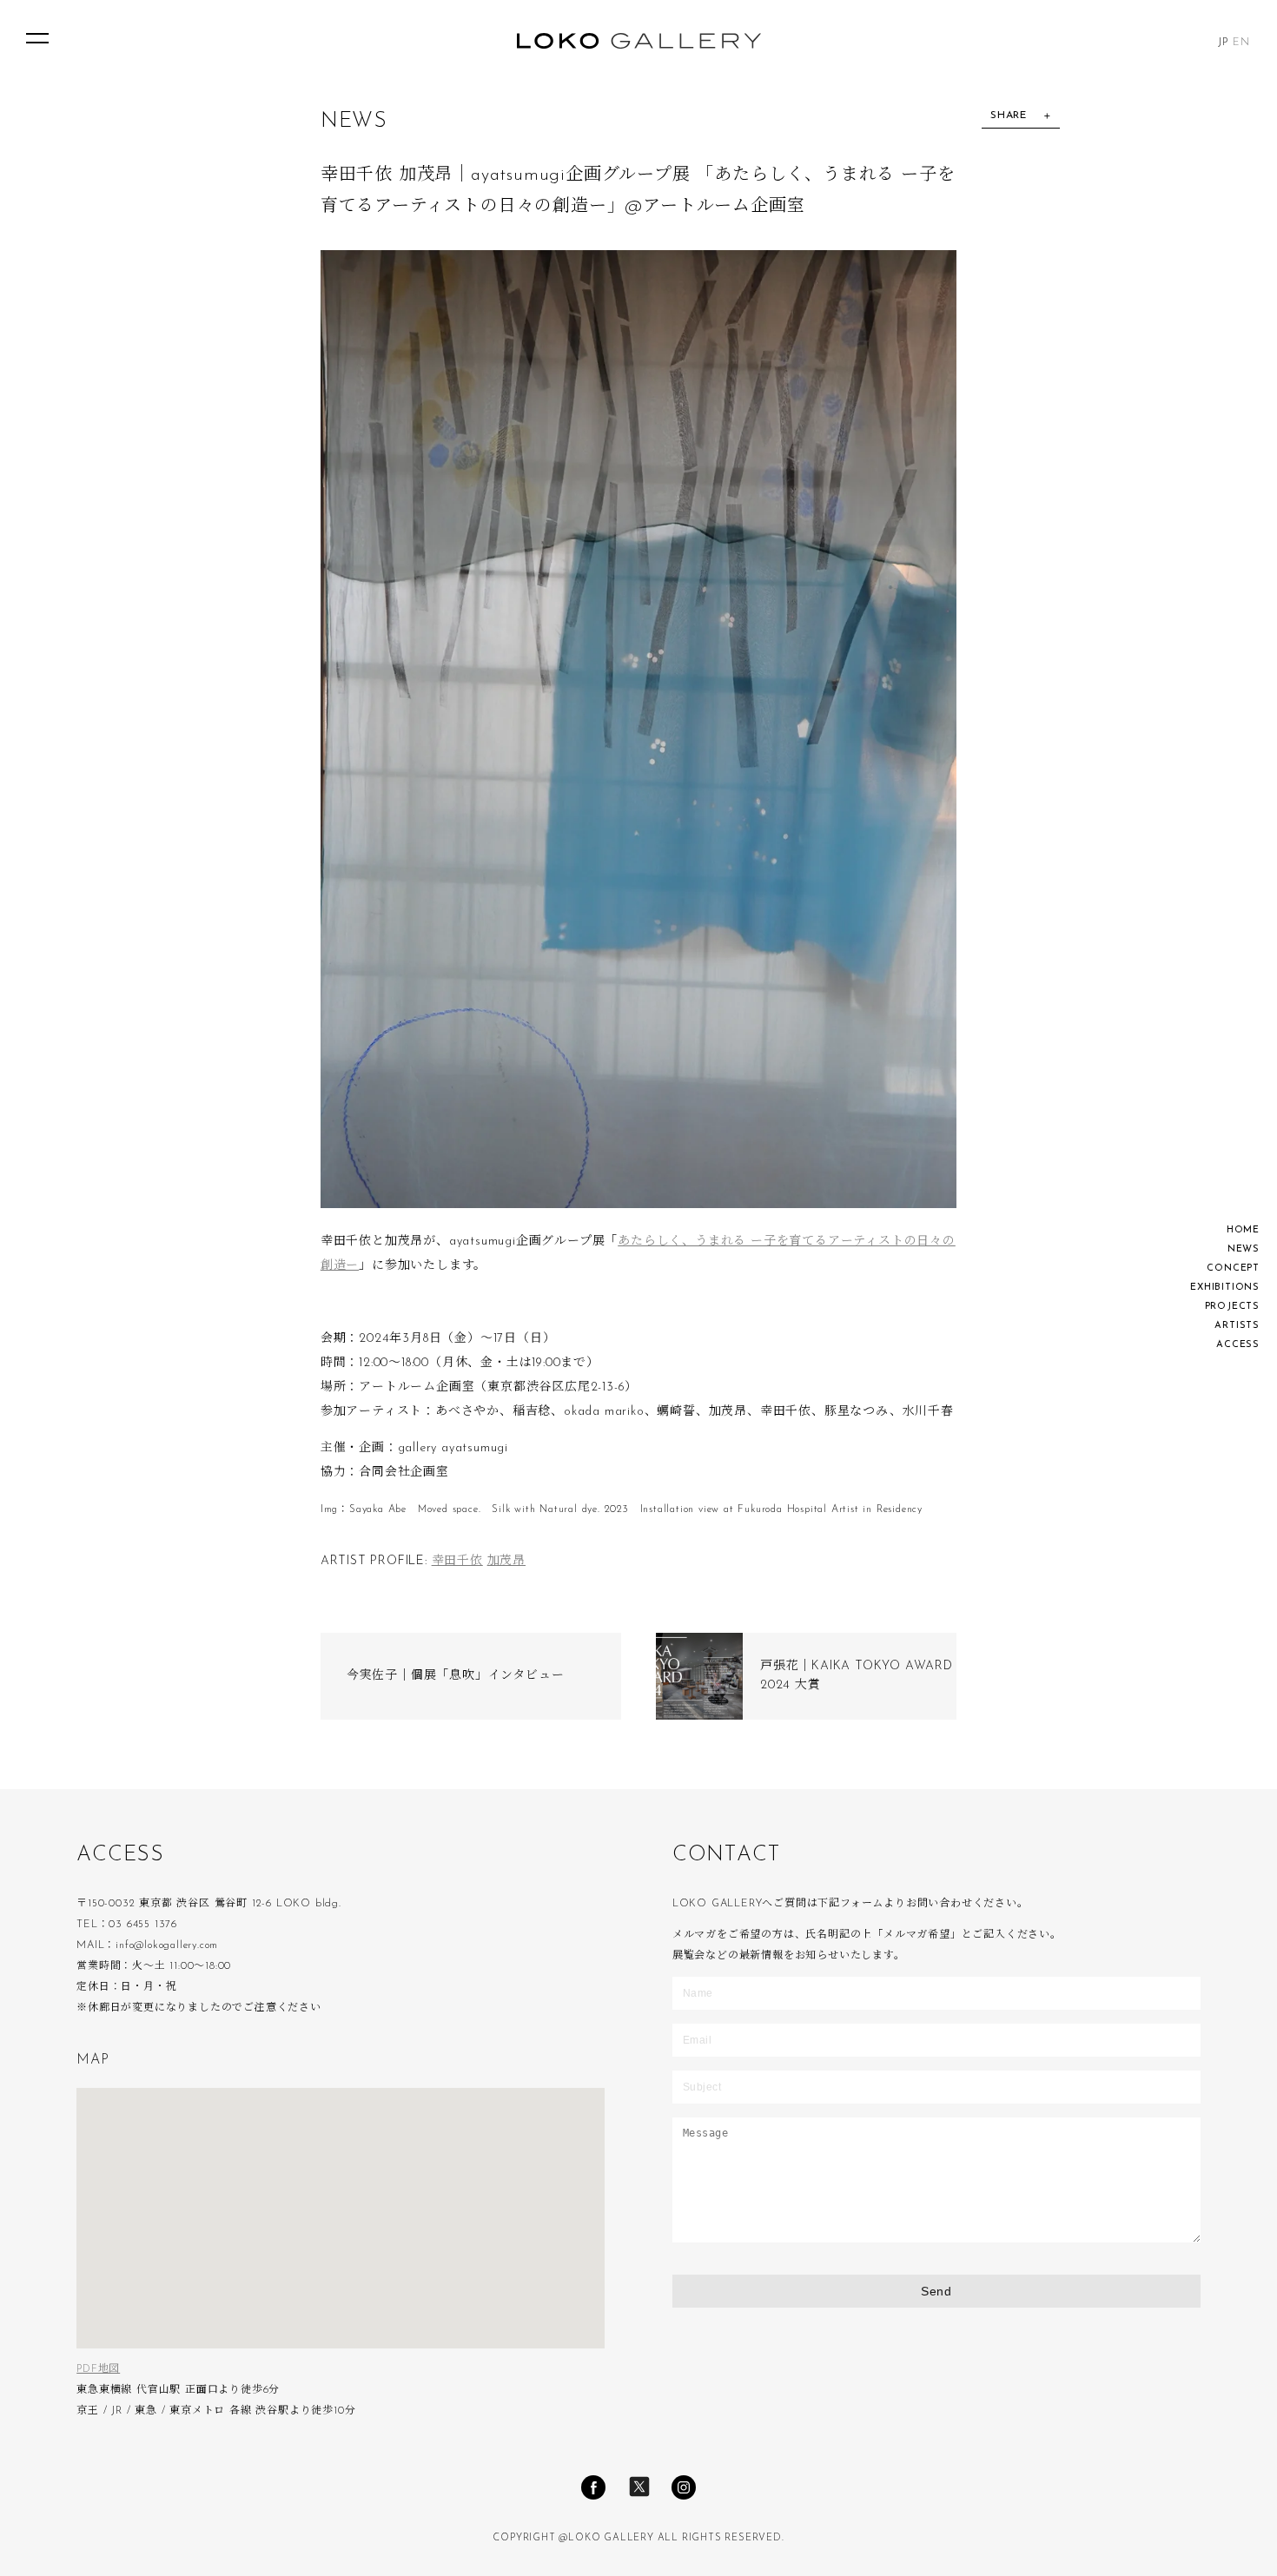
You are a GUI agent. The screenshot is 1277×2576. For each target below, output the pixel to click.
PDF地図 (98, 2369)
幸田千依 (457, 1561)
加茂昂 (506, 1561)
